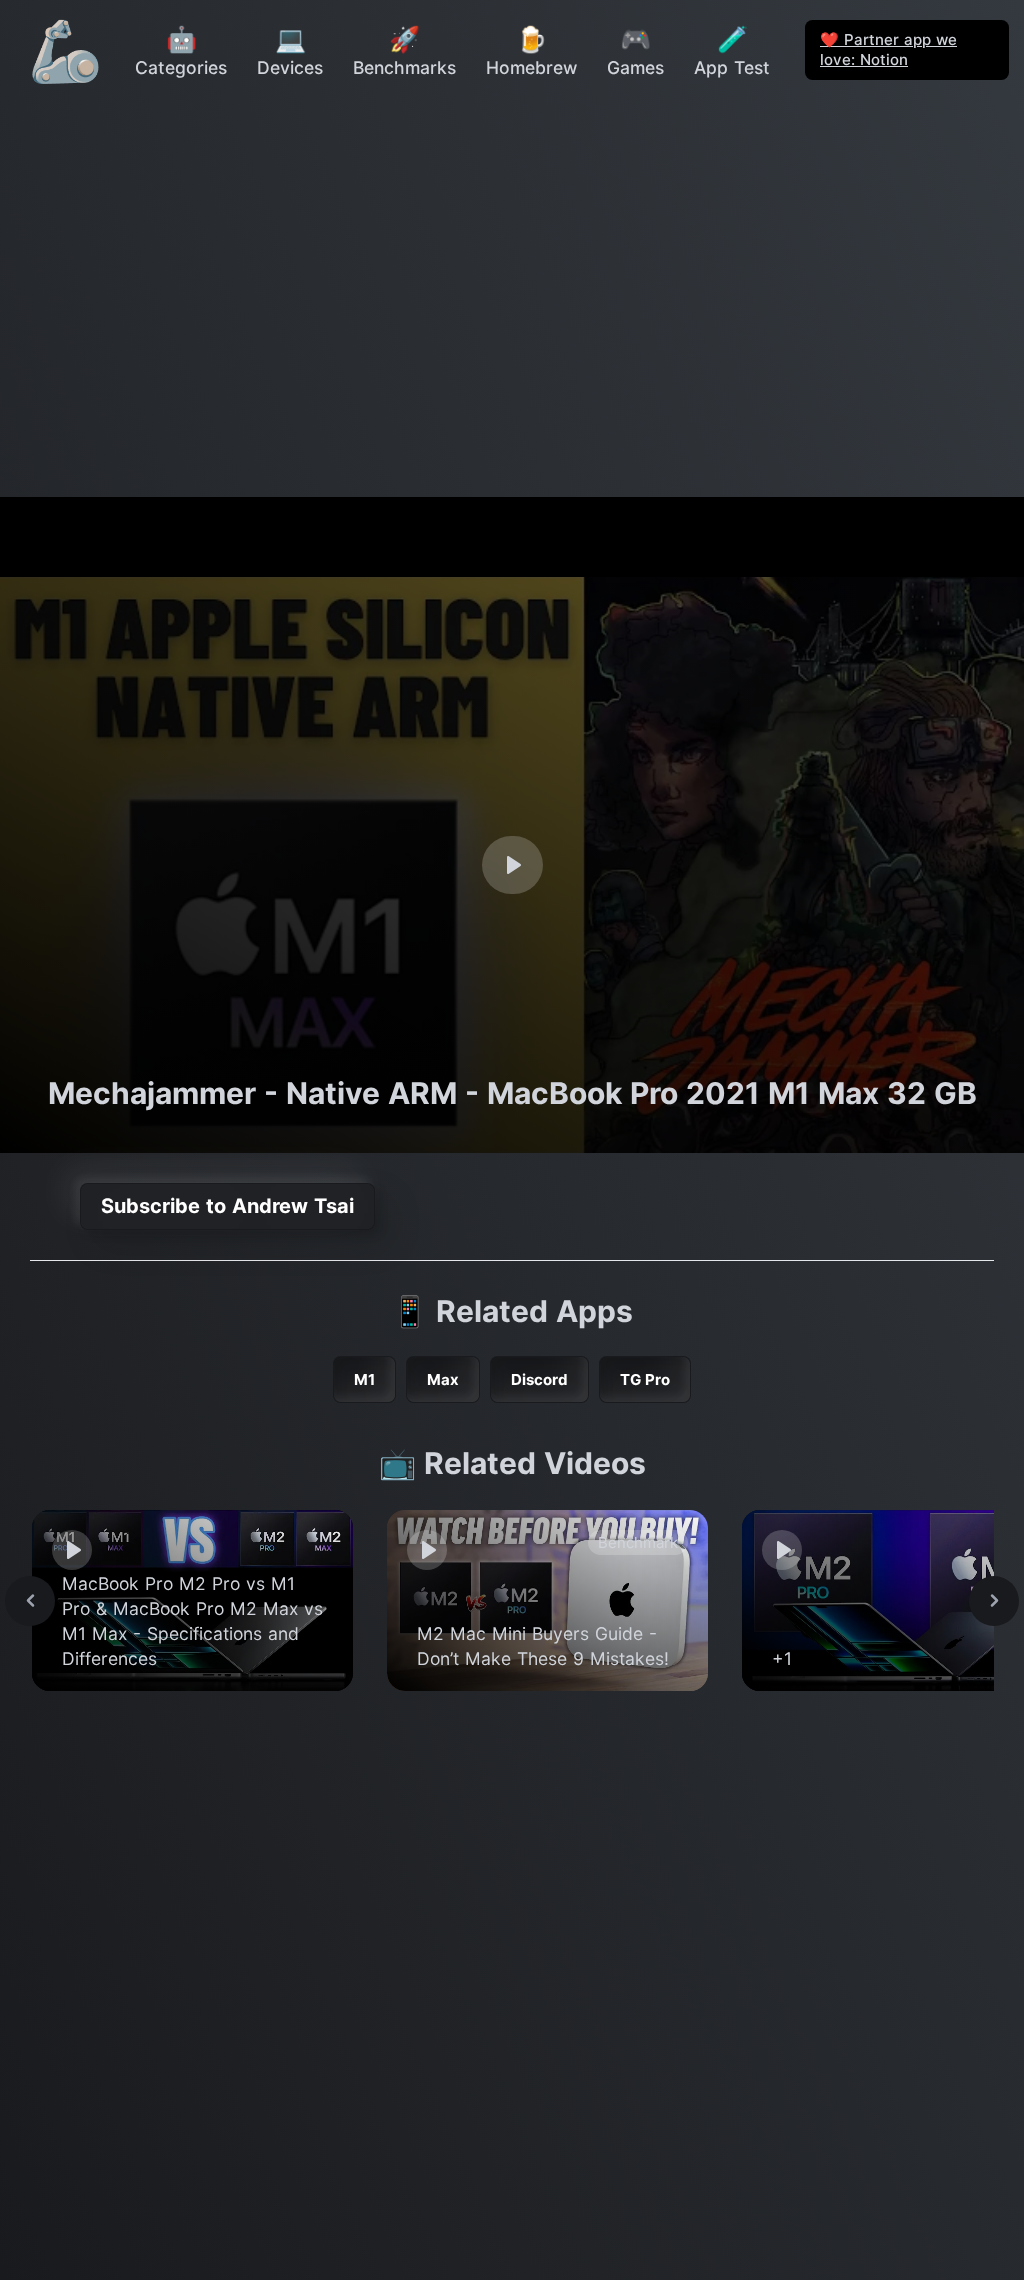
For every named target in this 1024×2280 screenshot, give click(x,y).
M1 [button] (364, 1379)
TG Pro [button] (645, 1379)
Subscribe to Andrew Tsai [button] (227, 1206)
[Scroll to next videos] (994, 1601)
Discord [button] (539, 1379)
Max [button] (443, 1379)
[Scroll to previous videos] (30, 1601)
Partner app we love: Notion (888, 49)
